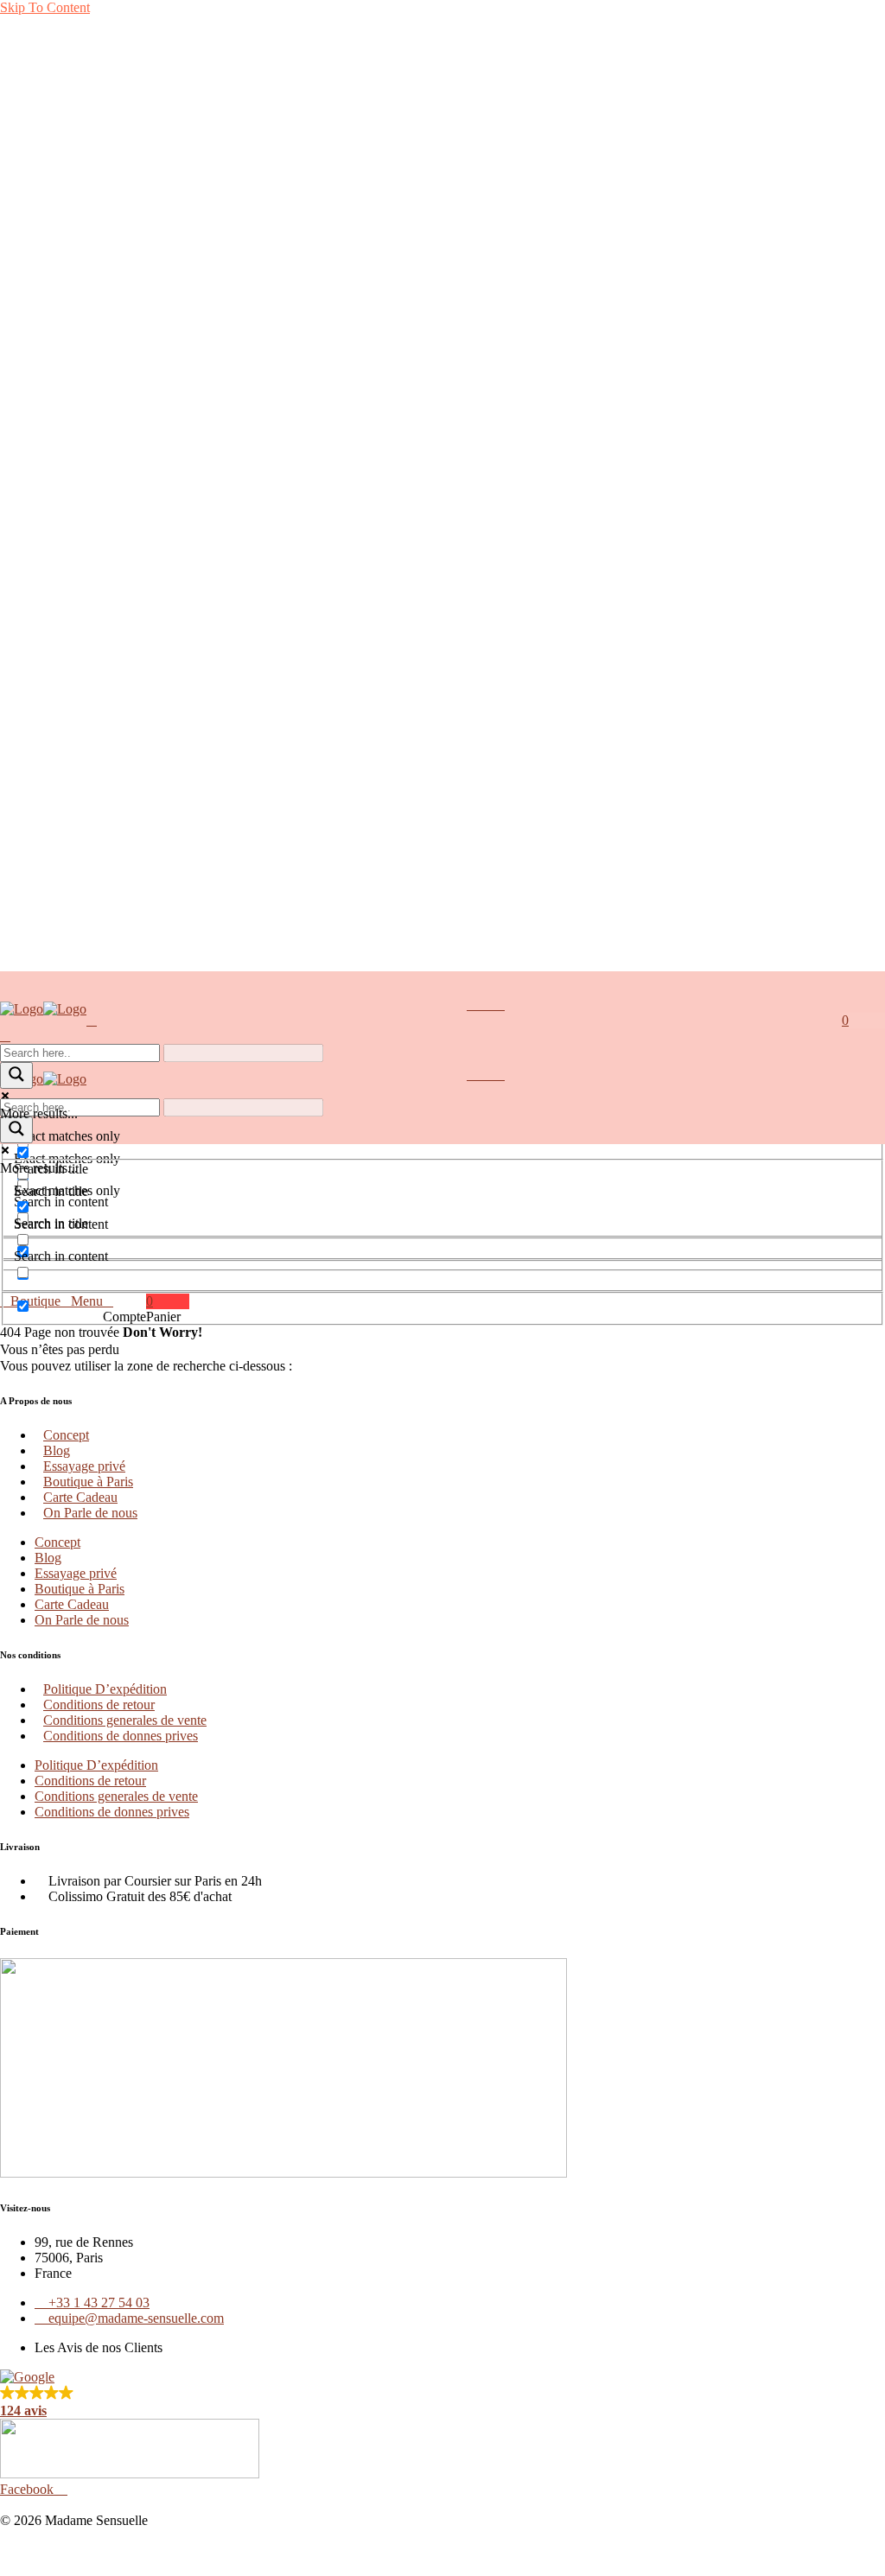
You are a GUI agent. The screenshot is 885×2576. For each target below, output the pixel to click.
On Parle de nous (90, 1513)
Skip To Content (45, 7)
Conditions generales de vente (125, 1720)
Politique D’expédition (105, 1689)
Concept (66, 1435)
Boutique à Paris (88, 1482)
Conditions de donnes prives (121, 1736)
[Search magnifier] (16, 1075)
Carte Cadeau (80, 1497)
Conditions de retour (99, 1705)
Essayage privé (84, 1466)
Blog (57, 1450)
